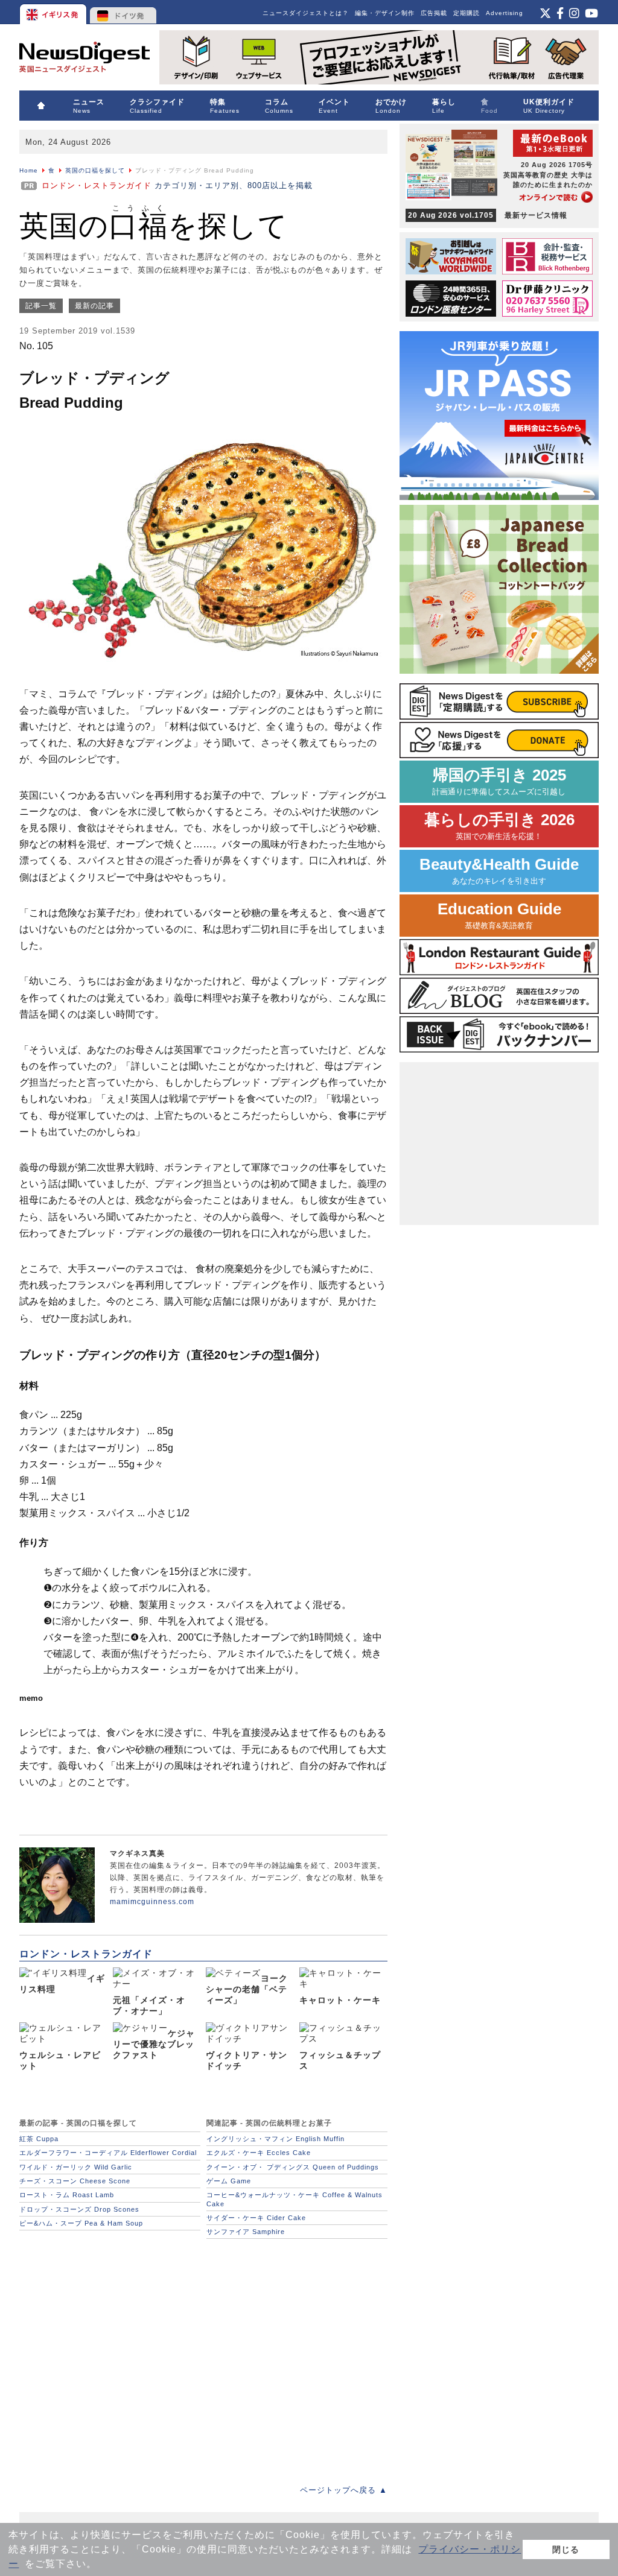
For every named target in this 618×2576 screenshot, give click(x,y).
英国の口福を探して (95, 170)
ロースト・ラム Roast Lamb (67, 2195)
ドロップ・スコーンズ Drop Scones (79, 2209)
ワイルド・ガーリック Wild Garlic (76, 2167)
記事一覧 (41, 306)
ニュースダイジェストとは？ (306, 13)
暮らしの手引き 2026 (499, 826)
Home (29, 170)
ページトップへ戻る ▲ (344, 2490)
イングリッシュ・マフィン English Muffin (276, 2139)
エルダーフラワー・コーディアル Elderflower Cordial (108, 2153)
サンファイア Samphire (246, 2232)
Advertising (505, 13)
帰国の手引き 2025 (499, 781)
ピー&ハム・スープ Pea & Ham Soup (81, 2223)
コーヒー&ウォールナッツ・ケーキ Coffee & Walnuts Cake (295, 2199)
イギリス (54, 12)
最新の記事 (94, 306)
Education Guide (499, 915)
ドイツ (123, 12)
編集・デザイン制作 (385, 13)
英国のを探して (154, 226)
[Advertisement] (203, 2355)
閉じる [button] (566, 2549)
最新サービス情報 (488, 215)
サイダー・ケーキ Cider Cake (256, 2218)
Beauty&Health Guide (499, 871)
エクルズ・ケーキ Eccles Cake (259, 2153)
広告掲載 (434, 13)
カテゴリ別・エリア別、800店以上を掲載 (177, 185)
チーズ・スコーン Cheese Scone (75, 2181)
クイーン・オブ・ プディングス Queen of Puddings (293, 2167)
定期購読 (467, 13)
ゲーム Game (229, 2181)
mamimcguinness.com (152, 1902)
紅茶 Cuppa (39, 2139)
